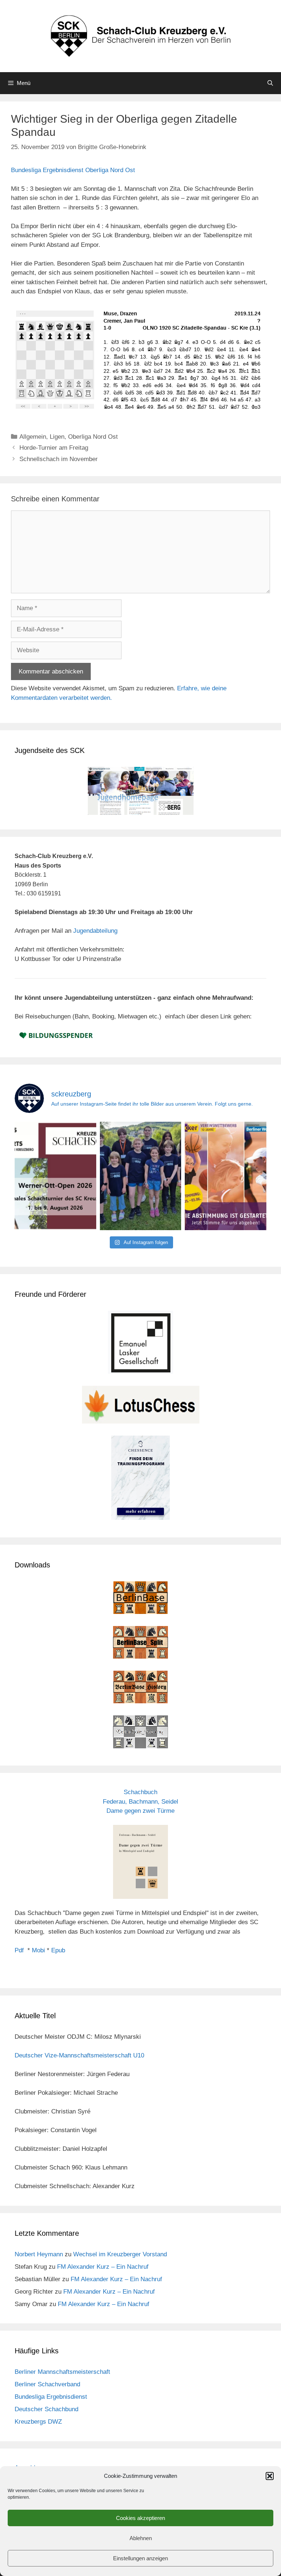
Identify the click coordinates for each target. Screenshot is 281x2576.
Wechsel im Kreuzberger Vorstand (120, 2254)
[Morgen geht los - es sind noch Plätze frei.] (55, 1176)
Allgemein (33, 437)
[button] (270, 2476)
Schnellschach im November (59, 459)
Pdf (19, 1950)
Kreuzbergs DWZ (38, 2422)
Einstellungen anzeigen (140, 2558)
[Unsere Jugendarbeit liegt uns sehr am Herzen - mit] (226, 1176)
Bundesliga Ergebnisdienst (51, 2397)
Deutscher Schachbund (46, 2409)
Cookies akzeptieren (140, 2518)
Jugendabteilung (95, 931)
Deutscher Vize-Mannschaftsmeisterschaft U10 (79, 2055)
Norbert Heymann (39, 2254)
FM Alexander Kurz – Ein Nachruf (103, 2267)
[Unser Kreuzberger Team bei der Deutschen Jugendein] (141, 1176)
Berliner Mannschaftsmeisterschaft (62, 2372)
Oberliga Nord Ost (93, 437)
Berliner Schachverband (47, 2384)
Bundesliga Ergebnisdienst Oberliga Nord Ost (73, 170)
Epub (58, 1950)
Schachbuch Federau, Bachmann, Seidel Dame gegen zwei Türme (140, 1801)
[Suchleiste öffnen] (270, 83)
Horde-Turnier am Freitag (54, 448)
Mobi (38, 1950)
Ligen (57, 437)
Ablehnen (141, 2538)
